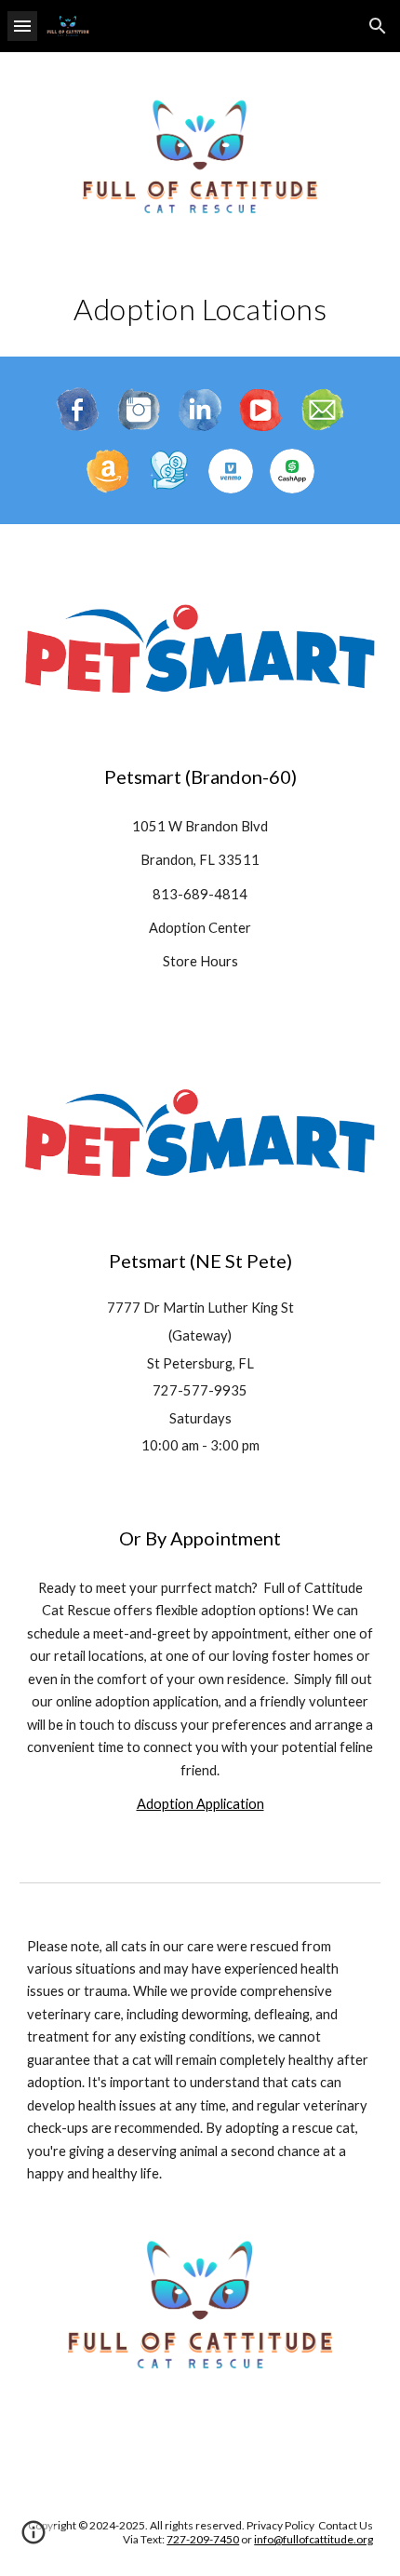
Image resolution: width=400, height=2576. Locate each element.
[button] (22, 26)
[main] (200, 309)
